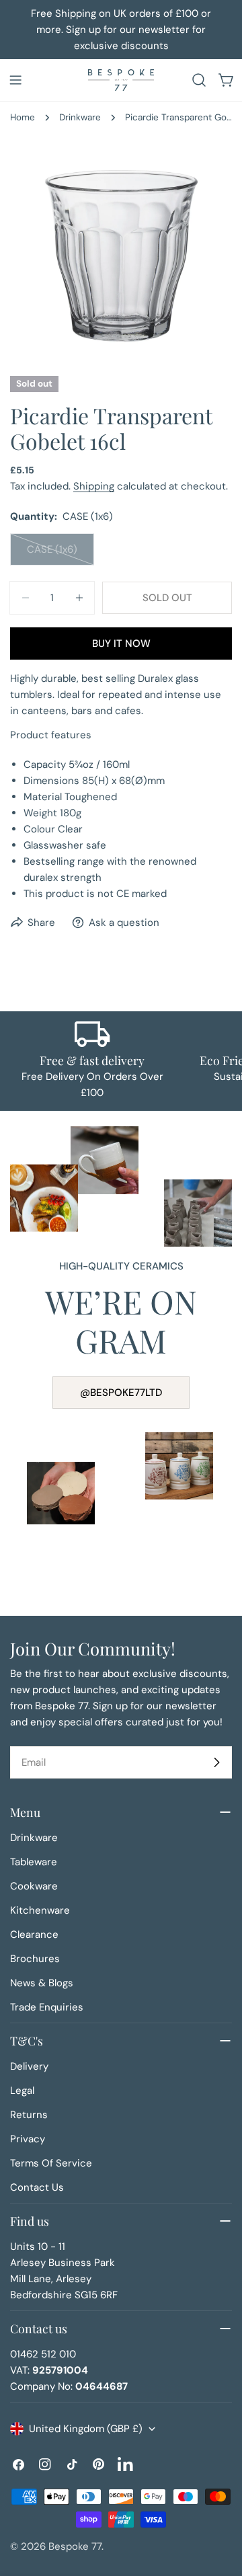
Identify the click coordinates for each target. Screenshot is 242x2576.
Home (23, 117)
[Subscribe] (216, 1762)
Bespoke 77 (75, 2546)
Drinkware (80, 117)
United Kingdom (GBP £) (86, 2429)
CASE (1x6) (61, 554)
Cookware (34, 1886)
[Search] (199, 80)
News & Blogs (42, 1983)
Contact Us (37, 2187)
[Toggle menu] (15, 80)
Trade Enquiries (47, 2007)
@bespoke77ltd (121, 1393)
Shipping (94, 486)
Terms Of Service (51, 2163)
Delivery (29, 2066)
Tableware (34, 1862)
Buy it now (121, 643)
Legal (22, 2091)
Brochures (35, 1959)
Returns (29, 2115)
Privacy (28, 2139)
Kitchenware (40, 1910)
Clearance (34, 1935)
